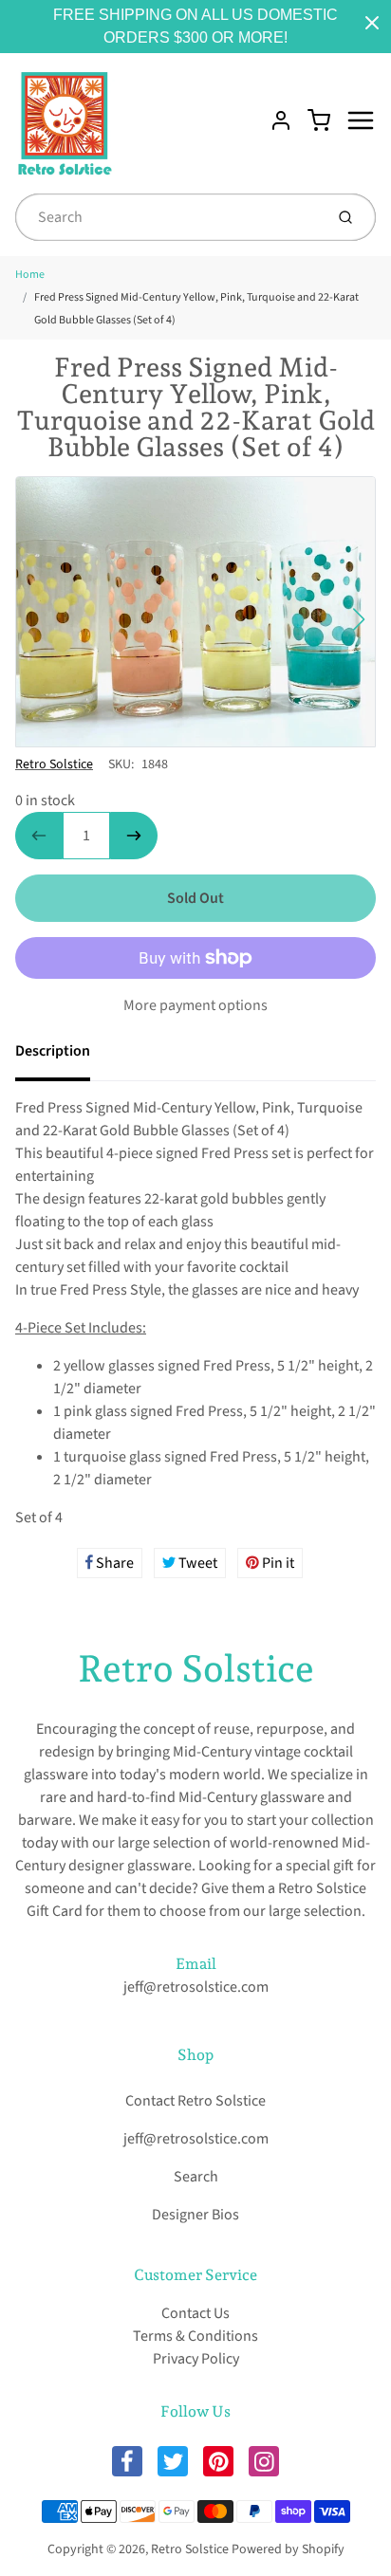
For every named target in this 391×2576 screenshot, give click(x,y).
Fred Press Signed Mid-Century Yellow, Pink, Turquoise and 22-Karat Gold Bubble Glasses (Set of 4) (196, 309)
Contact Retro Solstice (195, 2101)
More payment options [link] (195, 1005)
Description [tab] (53, 1051)
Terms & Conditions (195, 2336)
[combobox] (168, 217)
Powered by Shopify (288, 2549)
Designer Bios (195, 2215)
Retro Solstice (54, 764)
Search (196, 2177)
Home (30, 275)
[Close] (372, 23)
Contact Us (195, 2313)
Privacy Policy (196, 2359)
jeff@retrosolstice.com (196, 1987)
